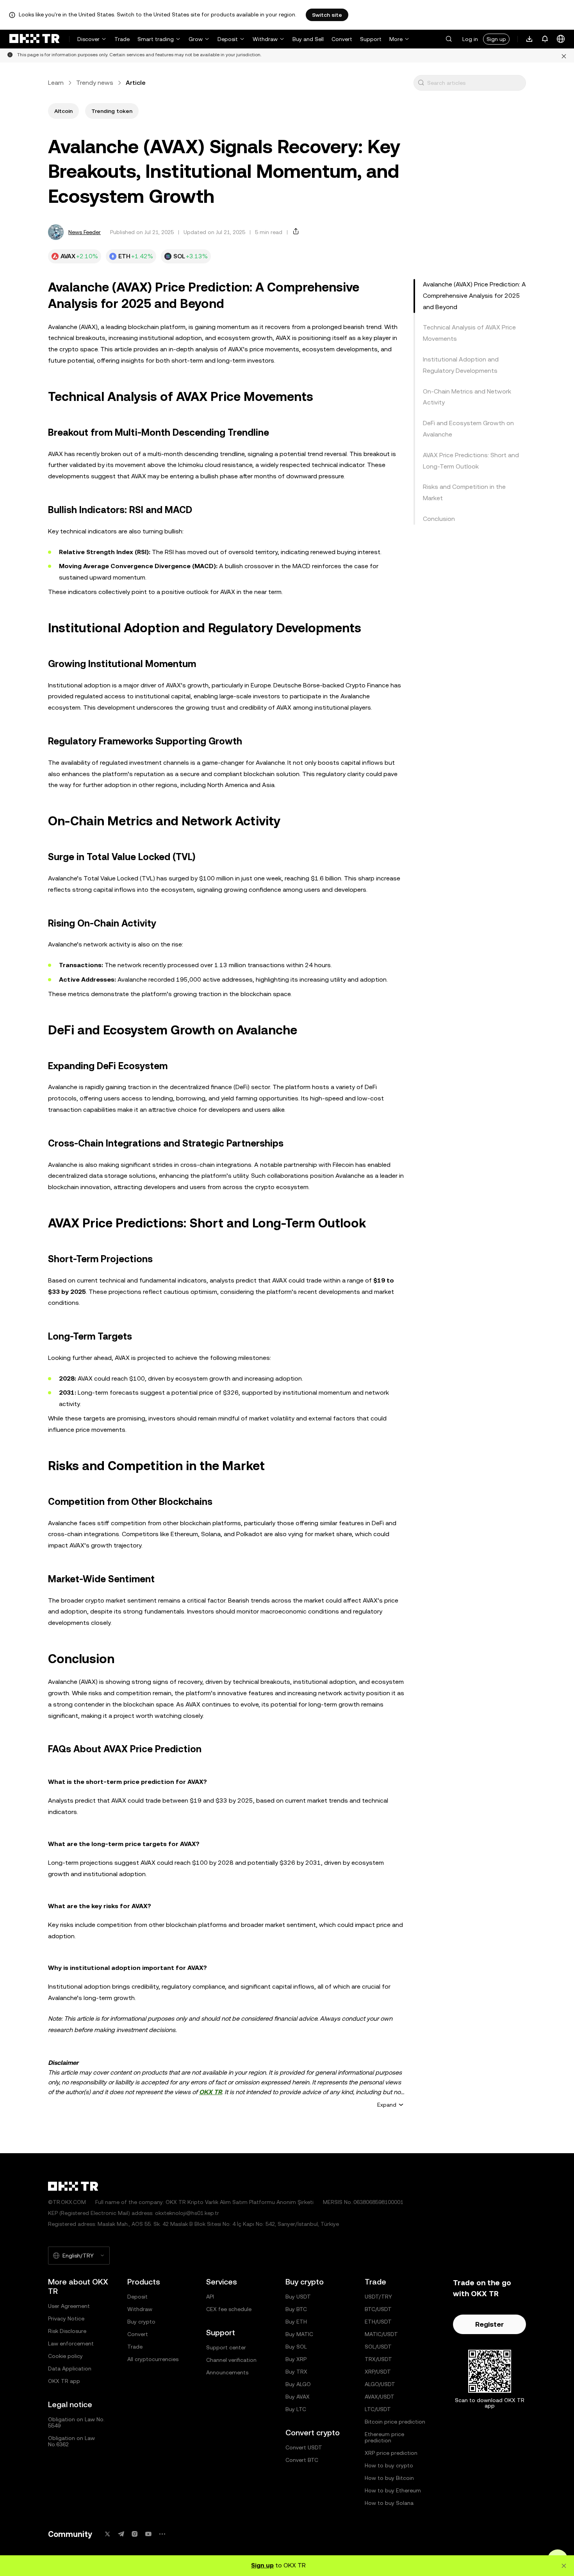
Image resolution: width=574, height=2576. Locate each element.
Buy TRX (296, 2372)
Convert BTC (302, 2460)
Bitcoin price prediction (395, 2422)
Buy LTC (296, 2409)
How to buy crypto (389, 2465)
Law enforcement (71, 2343)
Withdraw (265, 39)
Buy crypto (141, 2322)
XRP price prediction (391, 2453)
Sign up (496, 39)
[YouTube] (148, 2534)
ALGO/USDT (380, 2384)
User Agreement (69, 2306)
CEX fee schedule (229, 2309)
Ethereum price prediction (384, 2437)
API (210, 2297)
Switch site (327, 15)
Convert (342, 39)
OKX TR (210, 2092)
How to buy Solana (389, 2503)
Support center (226, 2347)
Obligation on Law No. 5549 (76, 2422)
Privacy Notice (66, 2318)
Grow (196, 39)
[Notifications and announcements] (545, 39)
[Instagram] (135, 2534)
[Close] (564, 55)
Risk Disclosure (67, 2331)
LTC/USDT (378, 2409)
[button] (449, 39)
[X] (107, 2534)
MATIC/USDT (381, 2334)
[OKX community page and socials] (162, 2534)
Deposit (228, 39)
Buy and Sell (308, 39)
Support (371, 39)
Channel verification (231, 2360)
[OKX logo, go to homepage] (34, 39)
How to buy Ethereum (393, 2490)
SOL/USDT (378, 2347)
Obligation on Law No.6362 (71, 2441)
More (396, 39)
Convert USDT (304, 2447)
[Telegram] (121, 2534)
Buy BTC (296, 2309)
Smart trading (156, 39)
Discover (88, 39)
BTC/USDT (378, 2309)
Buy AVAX (298, 2397)
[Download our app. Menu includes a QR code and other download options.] (529, 39)
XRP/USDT (378, 2372)
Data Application (70, 2368)
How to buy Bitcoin (389, 2478)
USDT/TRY (378, 2297)
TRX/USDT (378, 2359)
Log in (470, 39)
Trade (122, 39)
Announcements (227, 2372)
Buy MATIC (299, 2334)
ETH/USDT (378, 2322)
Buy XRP (296, 2359)
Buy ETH (296, 2322)
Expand (387, 2105)
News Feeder (85, 232)
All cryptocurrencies (153, 2359)
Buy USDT (298, 2297)
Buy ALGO (298, 2384)
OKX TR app (64, 2381)
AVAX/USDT (380, 2397)
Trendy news (95, 83)
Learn (56, 83)
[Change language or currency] (561, 39)
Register (489, 2324)
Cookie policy (65, 2356)
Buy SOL (296, 2347)
